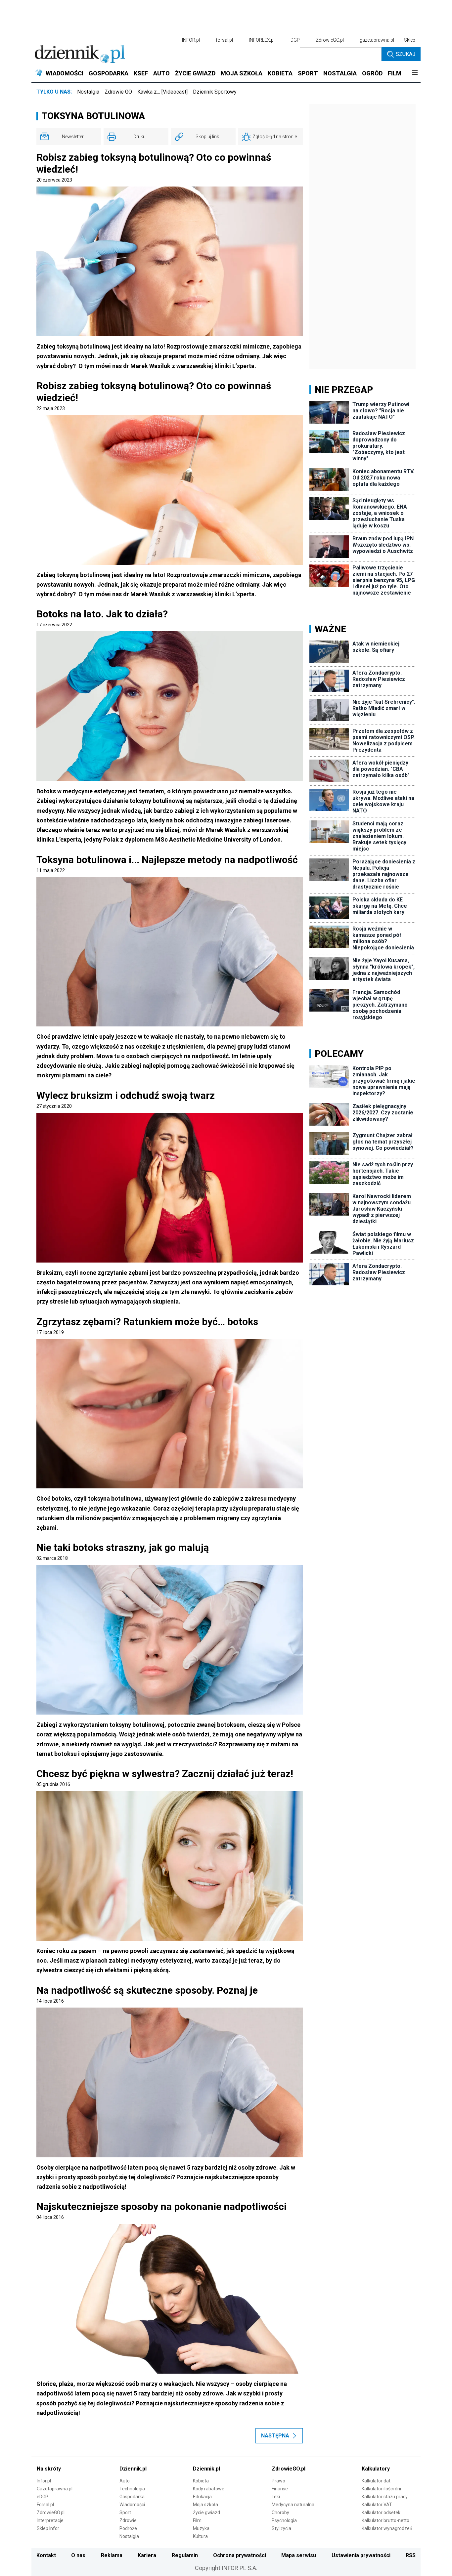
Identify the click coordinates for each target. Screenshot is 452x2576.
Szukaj (406, 54)
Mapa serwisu (299, 2555)
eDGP (43, 2497)
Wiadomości (132, 2505)
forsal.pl (224, 40)
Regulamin (185, 2555)
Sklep (410, 40)
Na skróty (49, 2469)
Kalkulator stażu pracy (385, 2497)
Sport (125, 2513)
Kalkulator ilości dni (381, 2489)
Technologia (132, 2489)
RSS (411, 2555)
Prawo (278, 2481)
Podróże (128, 2528)
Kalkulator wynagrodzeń (387, 2528)
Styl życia (281, 2528)
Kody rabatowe (209, 2489)
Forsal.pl (45, 2505)
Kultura (200, 2536)
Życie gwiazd (206, 2513)
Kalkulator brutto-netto (385, 2520)
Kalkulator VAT (377, 2505)
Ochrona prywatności (240, 2555)
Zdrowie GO (118, 92)
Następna (275, 2436)
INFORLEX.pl (262, 40)
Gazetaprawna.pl (55, 2489)
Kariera (147, 2555)
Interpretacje (50, 2520)
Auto (125, 2481)
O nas (78, 2555)
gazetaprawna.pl (377, 40)
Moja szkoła (205, 2505)
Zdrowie (128, 2520)
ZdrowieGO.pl (330, 40)
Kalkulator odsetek (381, 2513)
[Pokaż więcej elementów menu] (415, 73)
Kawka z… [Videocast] (162, 92)
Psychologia (284, 2520)
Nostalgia (88, 92)
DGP (295, 40)
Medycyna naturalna (293, 2505)
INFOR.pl (191, 40)
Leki (276, 2497)
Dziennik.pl (133, 2469)
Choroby (280, 2513)
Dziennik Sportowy (215, 92)
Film (197, 2520)
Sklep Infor (48, 2528)
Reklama (112, 2555)
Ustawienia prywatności (361, 2555)
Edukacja (202, 2497)
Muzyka (201, 2528)
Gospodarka (132, 2497)
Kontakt (46, 2555)
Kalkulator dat (376, 2481)
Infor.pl (44, 2481)
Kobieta (201, 2481)
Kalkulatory (376, 2469)
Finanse (280, 2489)
